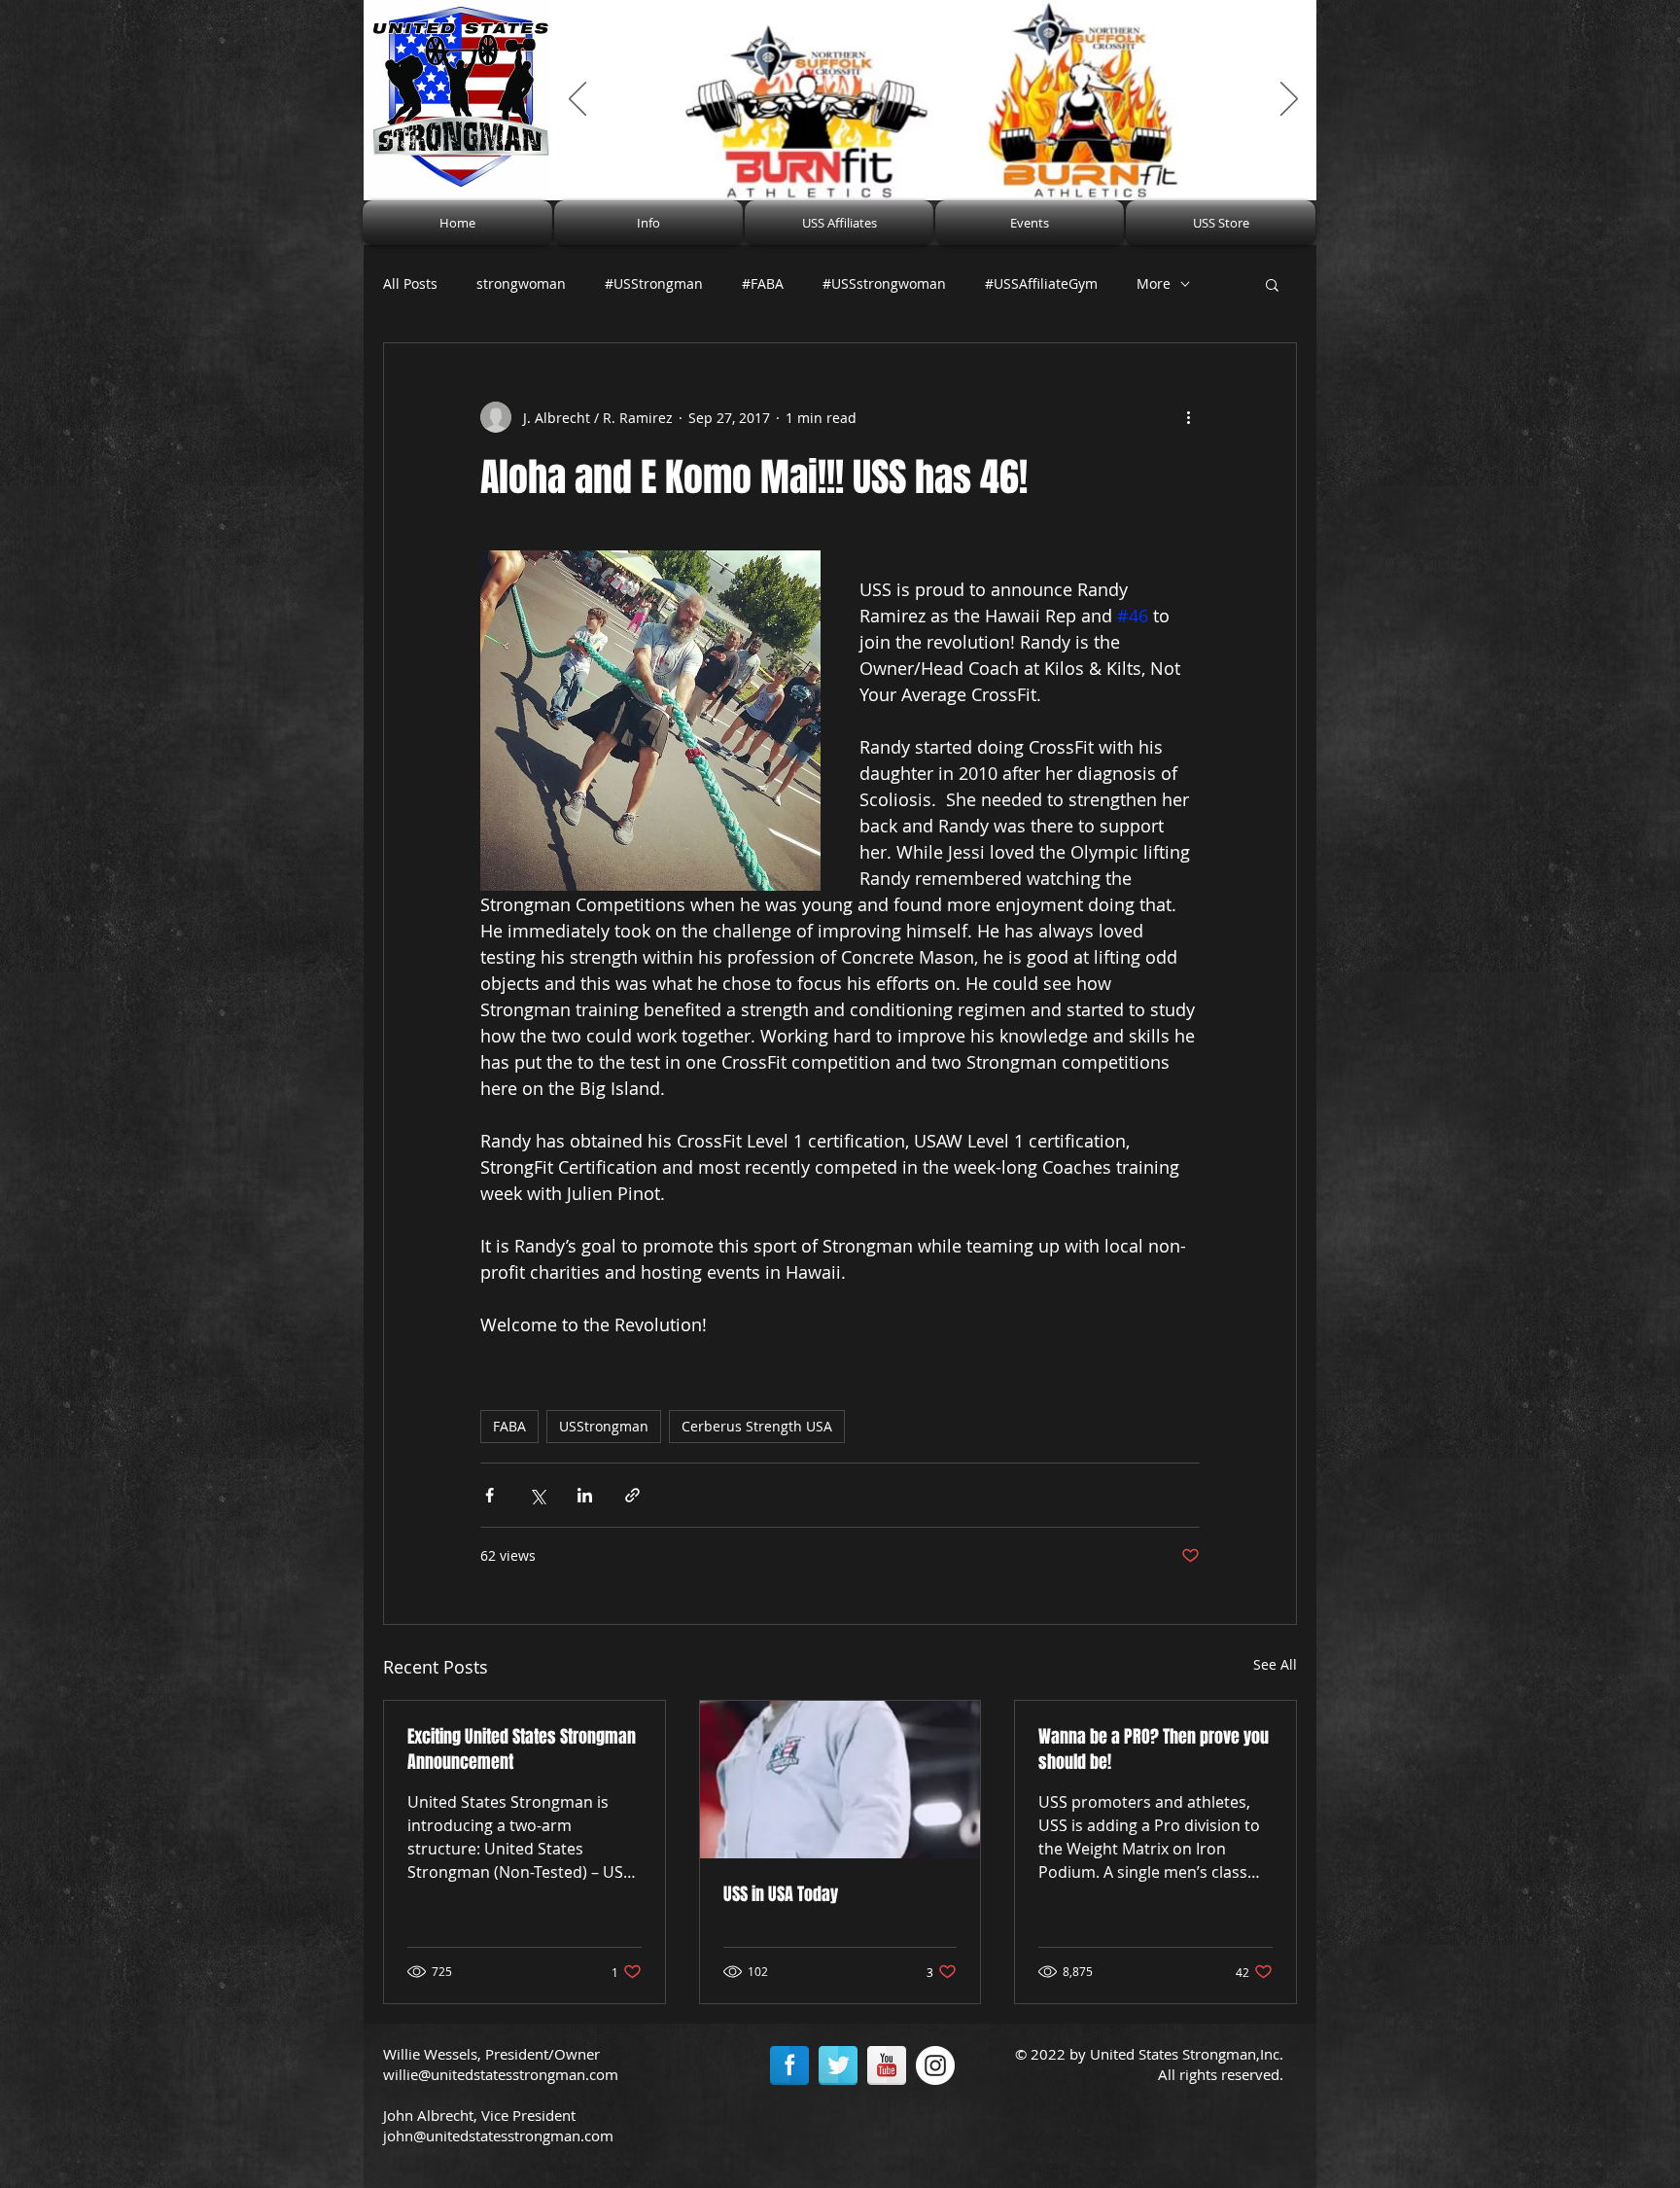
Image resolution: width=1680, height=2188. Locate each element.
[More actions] (1188, 417)
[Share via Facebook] (490, 1495)
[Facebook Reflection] (789, 2065)
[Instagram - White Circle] (935, 2065)
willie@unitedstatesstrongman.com (501, 2074)
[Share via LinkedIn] (585, 1495)
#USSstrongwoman (884, 283)
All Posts (410, 283)
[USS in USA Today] (840, 1780)
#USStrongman (654, 283)
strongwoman (521, 283)
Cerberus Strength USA (757, 1426)
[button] (648, 223)
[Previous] (577, 100)
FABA (509, 1426)
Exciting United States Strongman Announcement (522, 1749)
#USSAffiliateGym (1041, 283)
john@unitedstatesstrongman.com (498, 2135)
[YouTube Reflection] (887, 2065)
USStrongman (604, 1426)
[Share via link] (632, 1495)
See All (1275, 1664)
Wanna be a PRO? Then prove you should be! (1154, 1749)
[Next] (1289, 100)
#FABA (763, 283)
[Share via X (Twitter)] (537, 1495)
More (1154, 283)
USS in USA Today (781, 1894)
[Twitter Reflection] (838, 2065)
